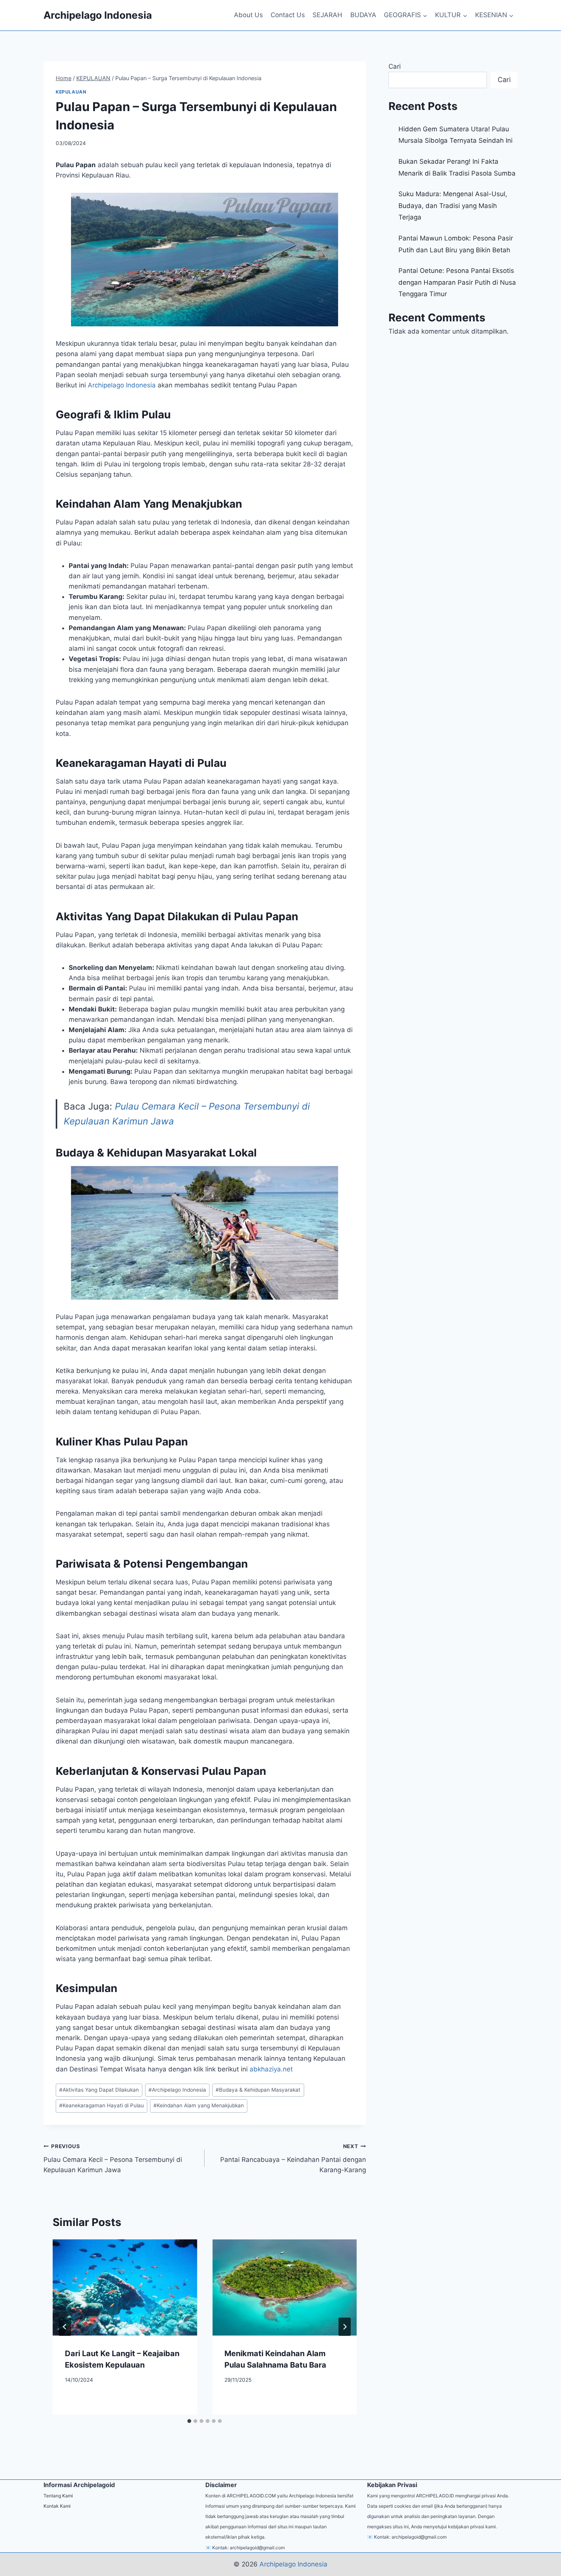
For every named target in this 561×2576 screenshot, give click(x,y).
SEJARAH (327, 15)
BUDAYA (363, 15)
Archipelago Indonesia (122, 385)
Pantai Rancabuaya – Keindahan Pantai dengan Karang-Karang (293, 2158)
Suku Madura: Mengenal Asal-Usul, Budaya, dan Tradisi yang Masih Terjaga (453, 206)
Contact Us (288, 15)
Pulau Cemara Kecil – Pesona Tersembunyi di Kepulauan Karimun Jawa (113, 2158)
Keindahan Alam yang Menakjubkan (199, 2105)
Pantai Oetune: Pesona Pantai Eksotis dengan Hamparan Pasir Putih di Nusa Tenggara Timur (457, 282)
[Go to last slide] (65, 2327)
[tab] (189, 2421)
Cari (395, 66)
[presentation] (125, 2287)
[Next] (345, 2327)
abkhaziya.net (271, 2069)
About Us (248, 15)
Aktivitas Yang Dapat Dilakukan (99, 2090)
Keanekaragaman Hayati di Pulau (102, 2105)
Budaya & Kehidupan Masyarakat (258, 2090)
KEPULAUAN (71, 92)
